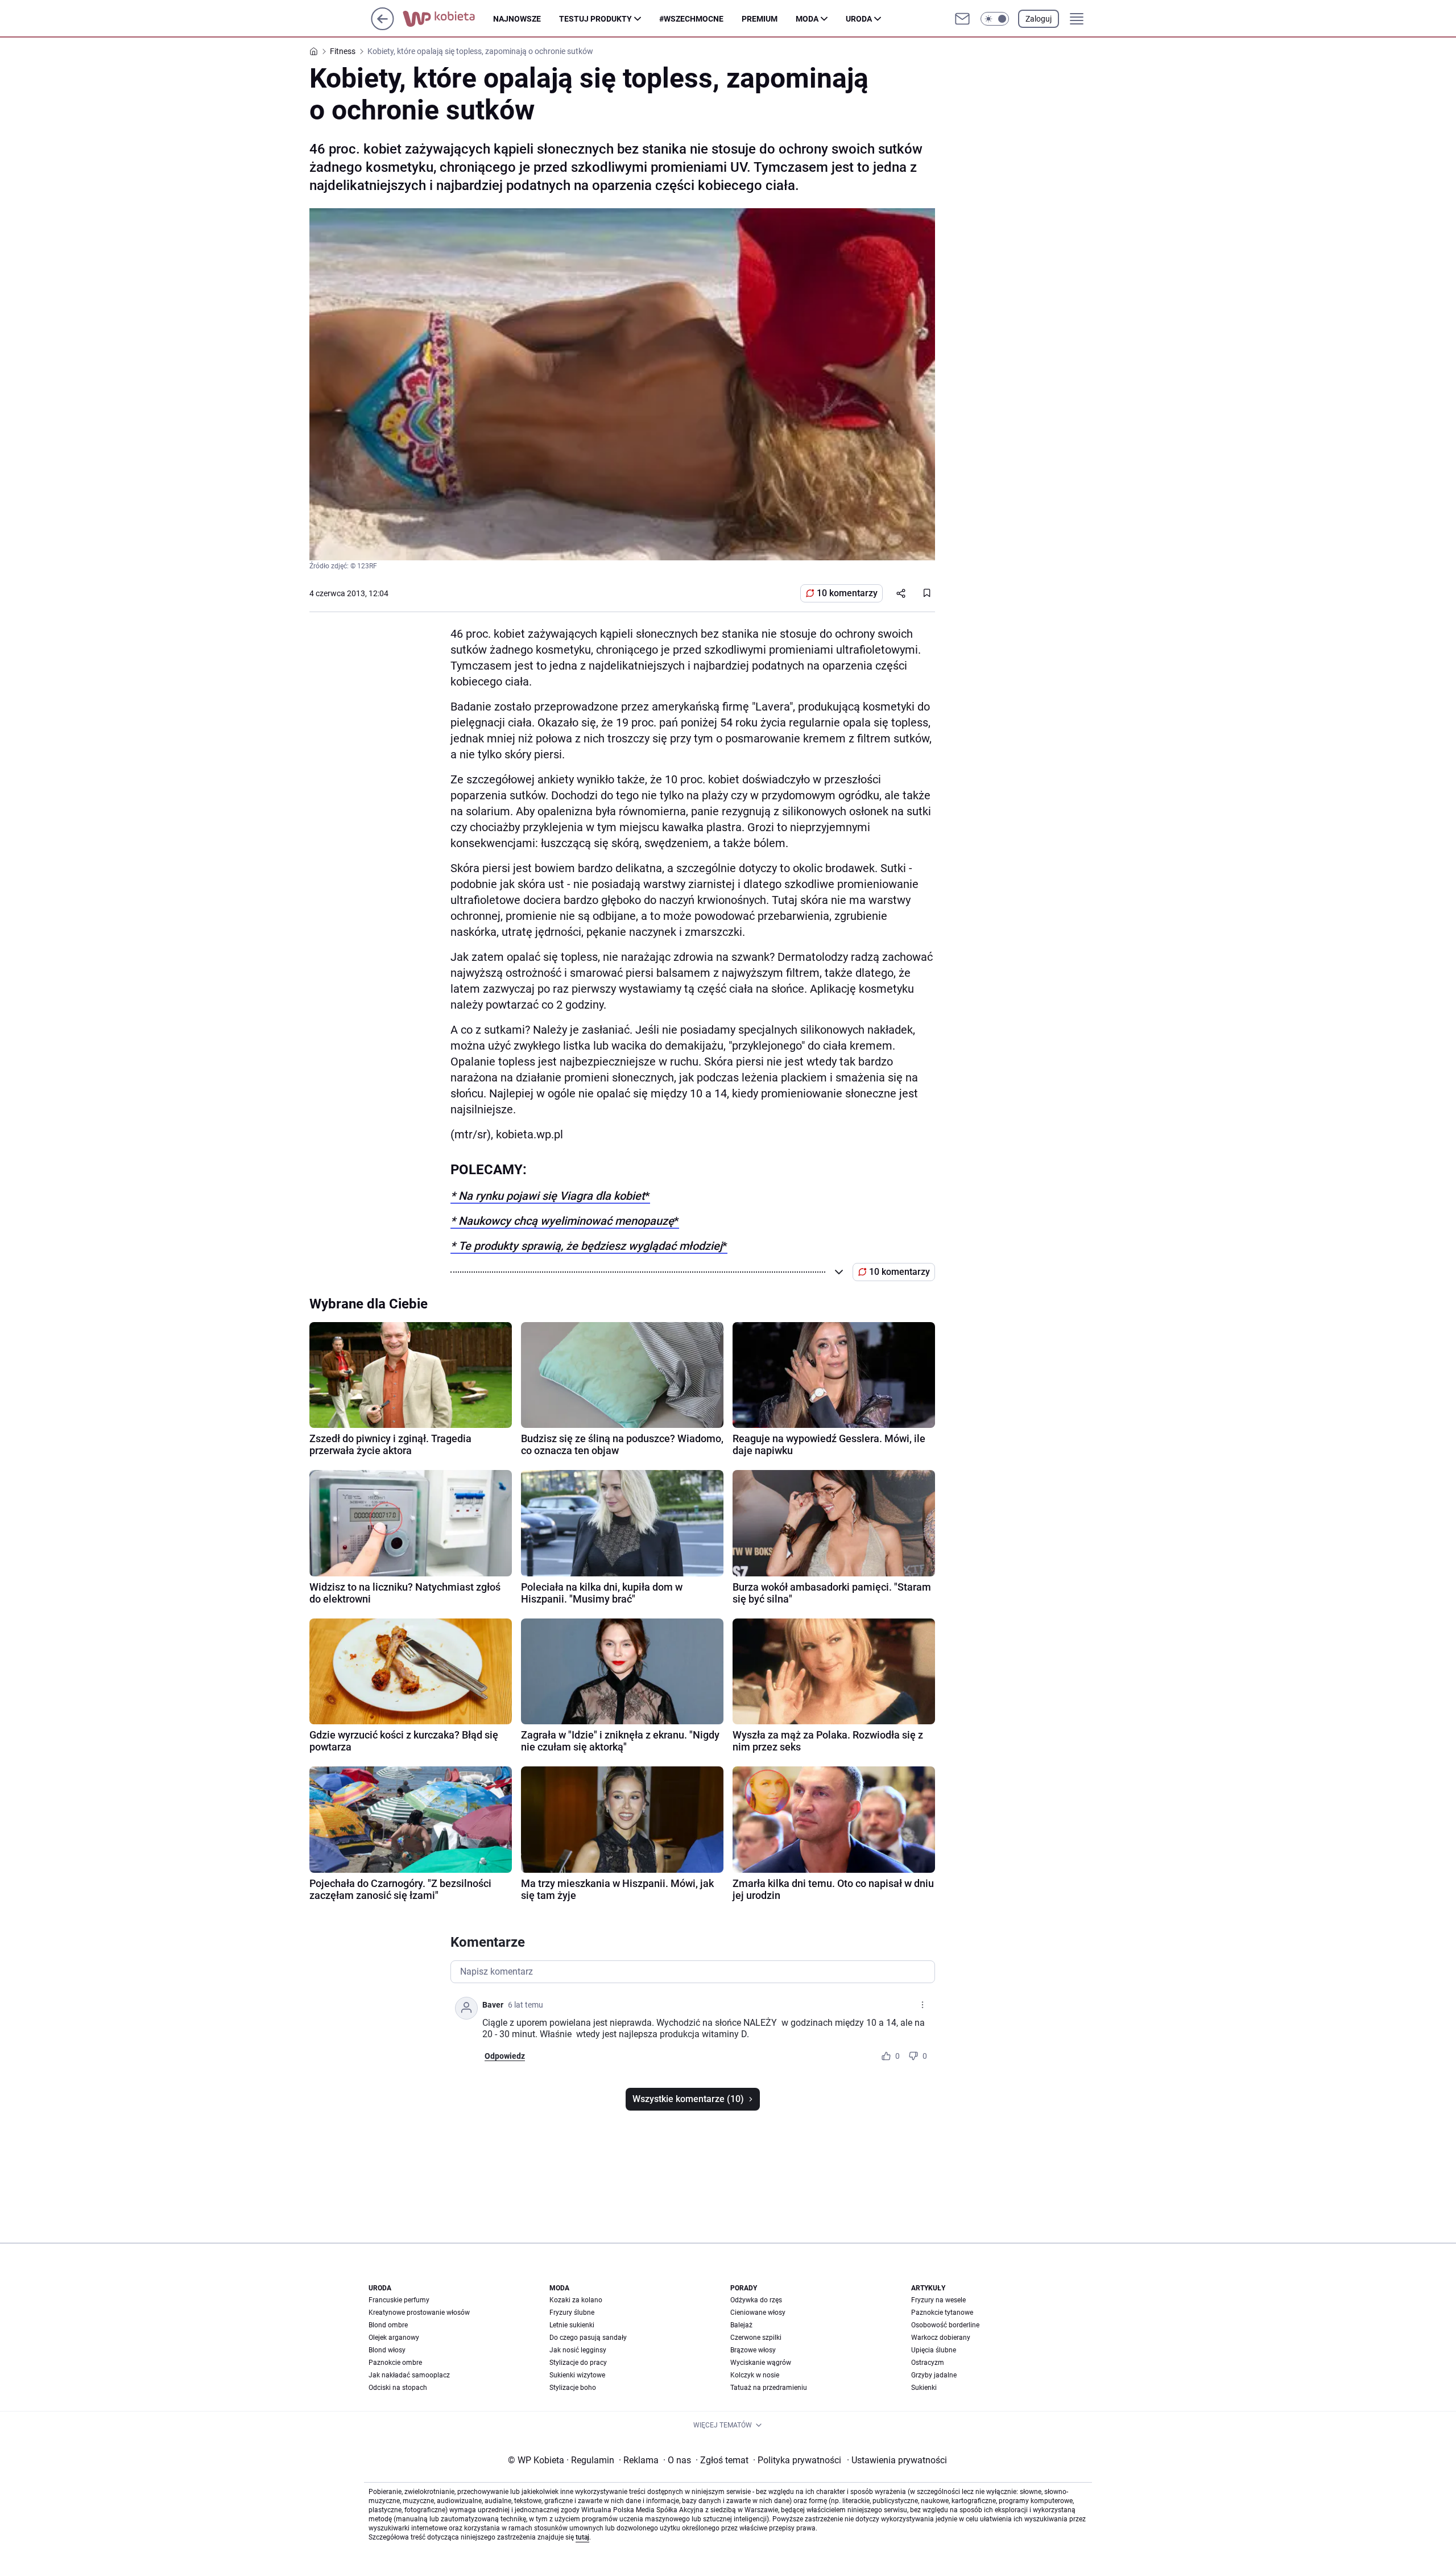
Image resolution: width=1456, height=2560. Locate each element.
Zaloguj (1039, 19)
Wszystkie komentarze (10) (688, 2099)
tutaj (582, 2537)
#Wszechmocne (691, 19)
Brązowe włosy (753, 2350)
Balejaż (741, 2325)
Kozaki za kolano (576, 2300)
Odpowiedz (505, 2056)
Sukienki (924, 2388)
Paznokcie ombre (395, 2363)
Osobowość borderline (945, 2325)
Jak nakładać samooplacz (409, 2375)
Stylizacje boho (573, 2388)
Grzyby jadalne (934, 2375)
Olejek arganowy (394, 2338)
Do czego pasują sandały (588, 2338)
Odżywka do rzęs (756, 2300)
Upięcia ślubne (934, 2350)
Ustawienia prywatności (897, 2460)
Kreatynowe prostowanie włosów (419, 2313)
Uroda (859, 19)
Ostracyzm (928, 2363)
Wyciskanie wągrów (761, 2363)
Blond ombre (388, 2325)
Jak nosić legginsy (578, 2350)
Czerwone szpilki (756, 2338)
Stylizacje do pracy (578, 2363)
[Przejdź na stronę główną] (382, 27)
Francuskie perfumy (399, 2300)
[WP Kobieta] (448, 19)
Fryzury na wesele (938, 2300)
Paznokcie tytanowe (942, 2313)
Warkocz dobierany (941, 2338)
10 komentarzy (847, 593)
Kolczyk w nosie (755, 2375)
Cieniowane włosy (758, 2313)
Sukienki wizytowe (577, 2375)
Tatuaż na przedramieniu (769, 2388)
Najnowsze (517, 19)
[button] (995, 19)
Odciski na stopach (398, 2388)
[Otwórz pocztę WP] (962, 19)
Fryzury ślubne (572, 2313)
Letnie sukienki (572, 2325)
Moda (807, 19)
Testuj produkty (595, 19)
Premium (760, 19)
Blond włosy (387, 2350)
